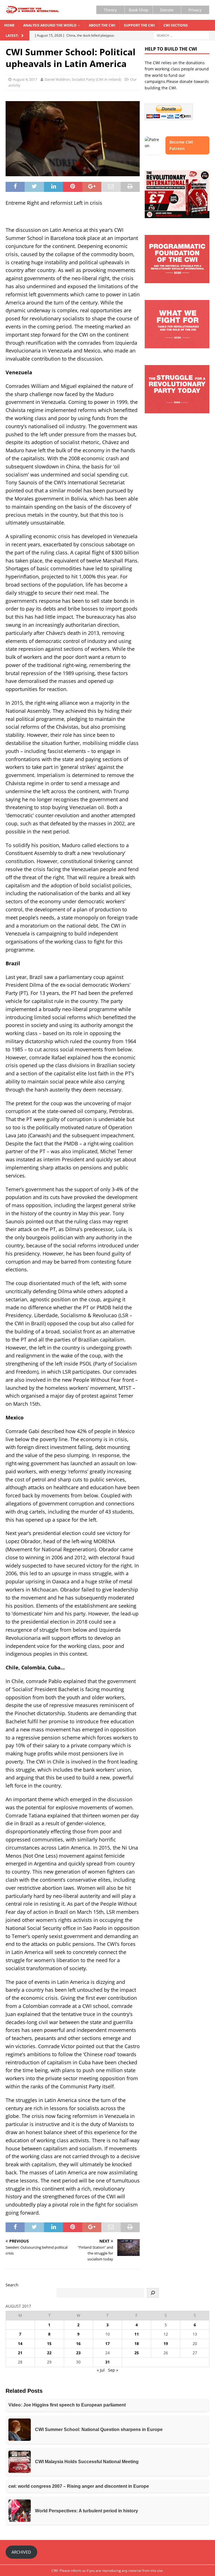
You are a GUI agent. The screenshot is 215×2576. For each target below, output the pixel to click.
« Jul (101, 2370)
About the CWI (102, 25)
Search (12, 2285)
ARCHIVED (21, 2552)
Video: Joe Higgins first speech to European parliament (67, 2405)
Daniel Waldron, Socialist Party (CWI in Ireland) (83, 79)
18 (137, 2343)
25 (137, 2353)
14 (20, 2343)
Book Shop (139, 10)
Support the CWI (139, 25)
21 (20, 2353)
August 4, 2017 (25, 79)
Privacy (195, 10)
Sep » (113, 2370)
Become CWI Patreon (181, 145)
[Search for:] (181, 35)
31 (107, 2362)
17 (107, 2343)
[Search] (153, 2293)
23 (78, 2353)
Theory (110, 10)
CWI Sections (176, 25)
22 (49, 2353)
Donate (167, 10)
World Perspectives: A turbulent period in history (87, 2511)
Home (9, 25)
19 (166, 2343)
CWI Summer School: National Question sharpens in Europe (99, 2430)
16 (78, 2343)
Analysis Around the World (50, 25)
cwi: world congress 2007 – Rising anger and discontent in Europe (79, 2486)
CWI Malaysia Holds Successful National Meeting (87, 2462)
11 (137, 2334)
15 (49, 2343)
